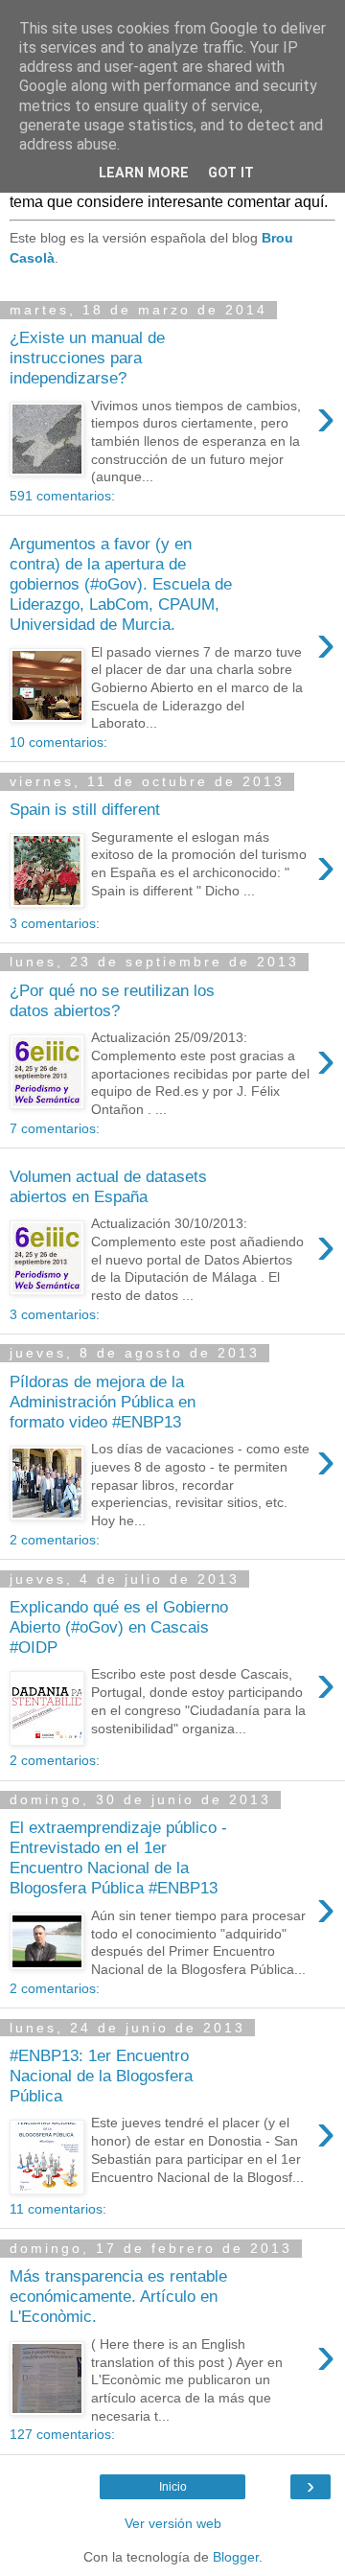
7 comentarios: (55, 1128)
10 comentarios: (58, 742)
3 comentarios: (55, 923)
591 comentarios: (62, 496)
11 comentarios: (58, 2209)
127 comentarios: (62, 2434)
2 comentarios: (55, 1540)
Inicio (173, 2487)
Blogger (236, 2557)
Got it (231, 173)
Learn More (144, 173)
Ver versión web (173, 2523)
